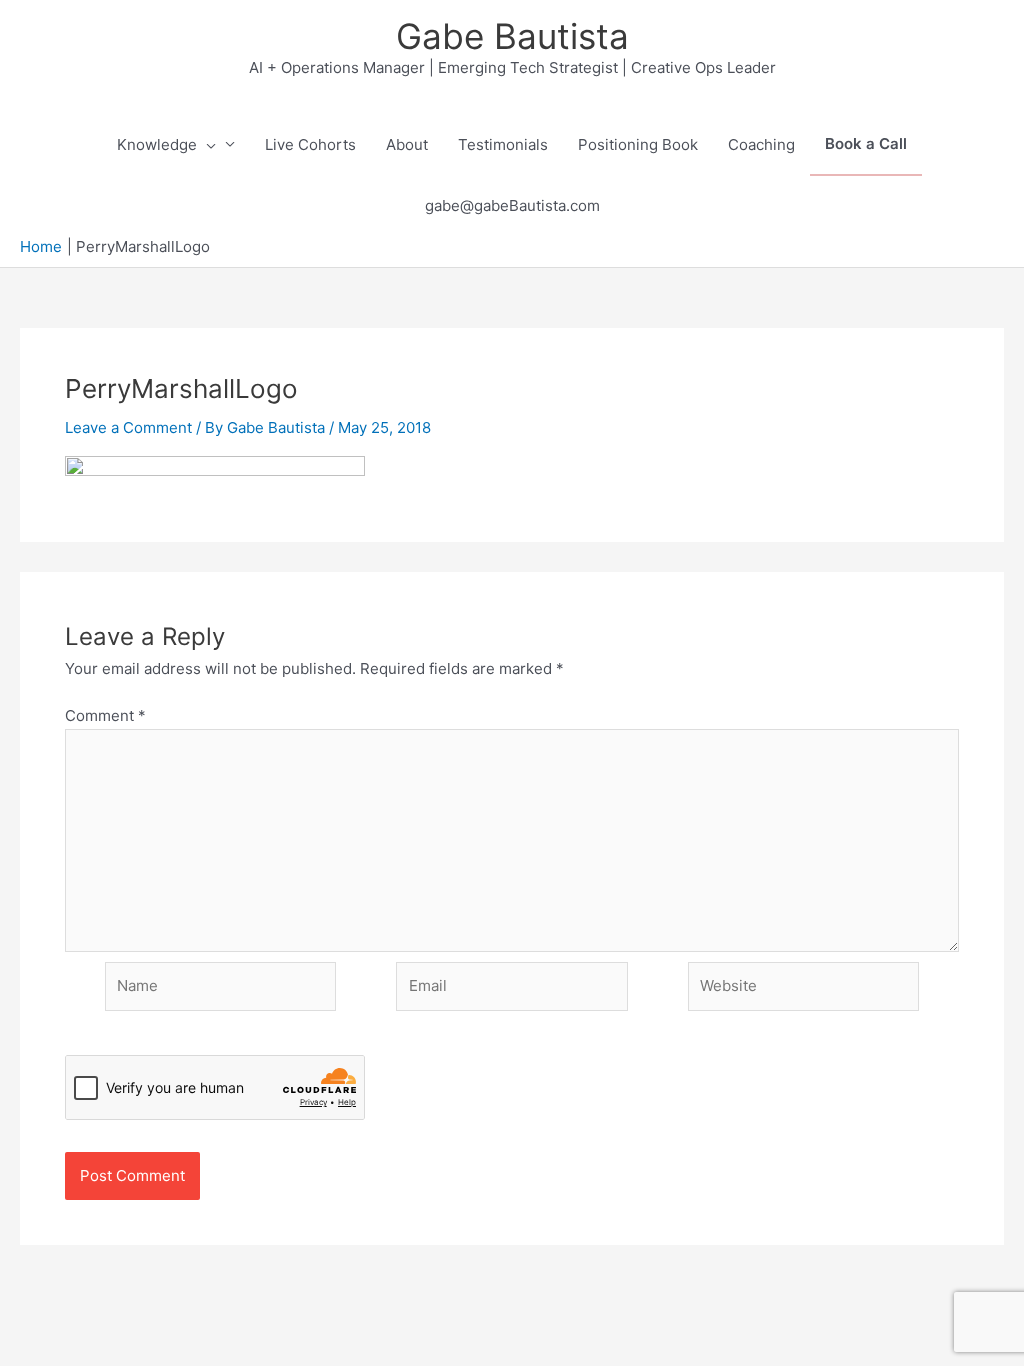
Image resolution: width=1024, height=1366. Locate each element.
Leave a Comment (128, 427)
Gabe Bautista (512, 36)
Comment (105, 715)
